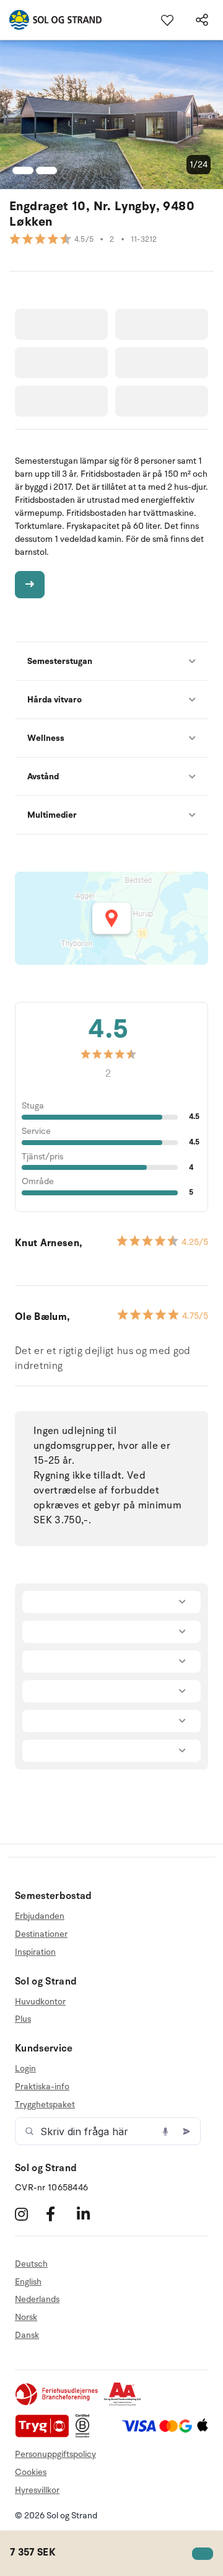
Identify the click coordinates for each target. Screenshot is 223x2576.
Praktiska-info (42, 2087)
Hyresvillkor (37, 2490)
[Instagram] (29, 2214)
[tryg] (45, 2435)
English (28, 2282)
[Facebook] (60, 2214)
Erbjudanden (40, 1916)
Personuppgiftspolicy (55, 2454)
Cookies (31, 2472)
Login (25, 2069)
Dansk (27, 2335)
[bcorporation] (86, 2435)
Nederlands (37, 2299)
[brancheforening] (58, 2403)
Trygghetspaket (45, 2105)
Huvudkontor (40, 2002)
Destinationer (41, 1934)
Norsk (26, 2317)
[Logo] (51, 20)
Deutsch (31, 2264)
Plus (23, 2019)
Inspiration (35, 1952)
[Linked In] (91, 2214)
